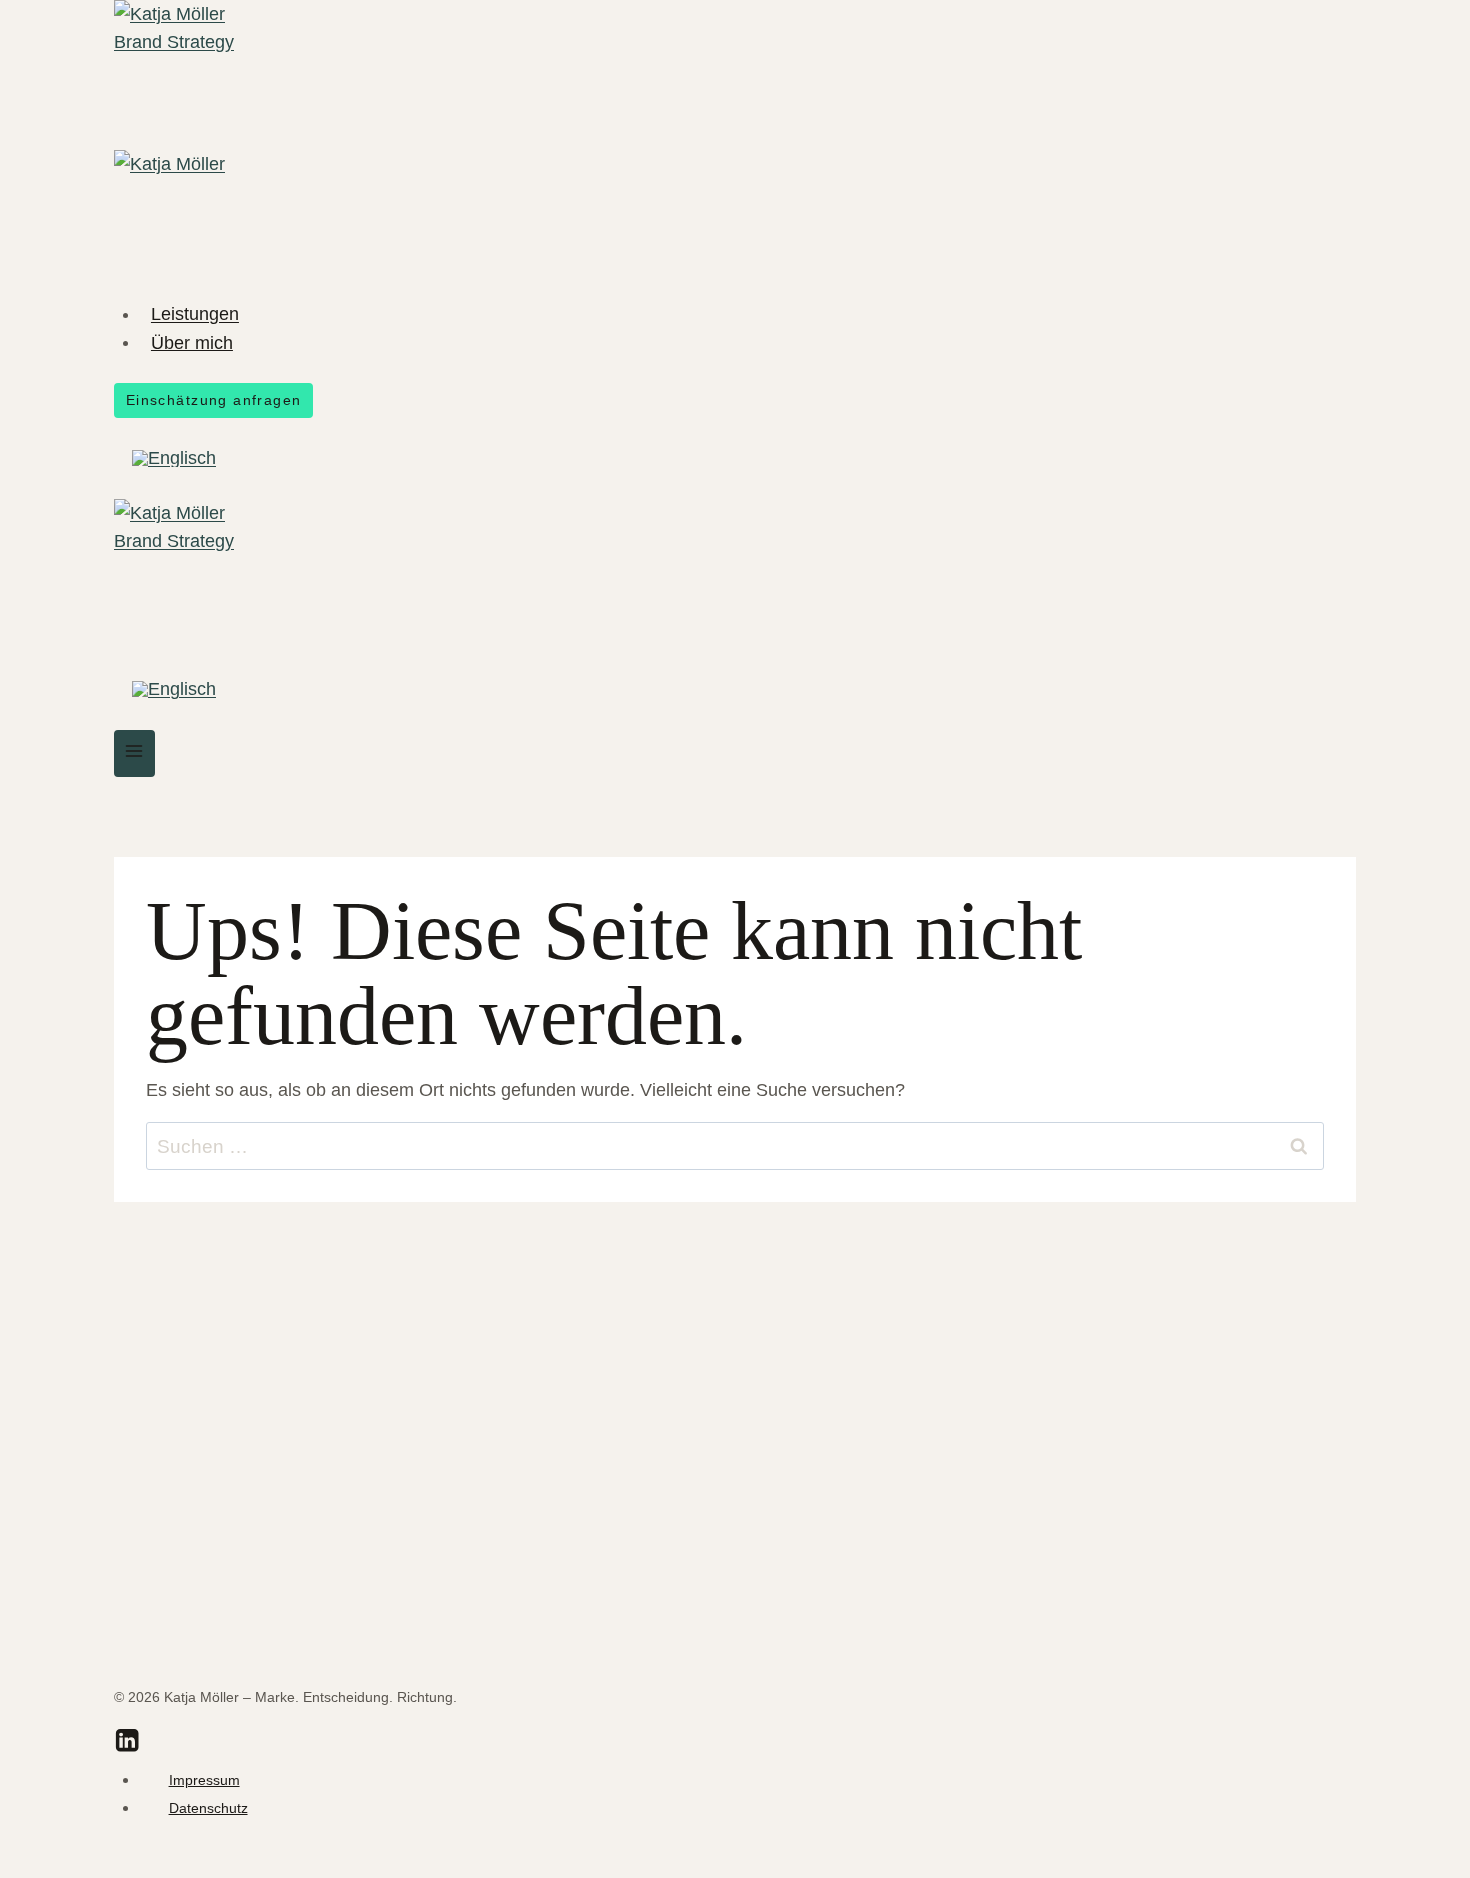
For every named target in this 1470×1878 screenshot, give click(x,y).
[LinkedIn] (127, 1744)
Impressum (204, 1780)
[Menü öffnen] (134, 753)
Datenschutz (208, 1808)
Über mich (192, 342)
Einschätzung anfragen (214, 400)
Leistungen (195, 314)
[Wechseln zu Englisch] (174, 458)
